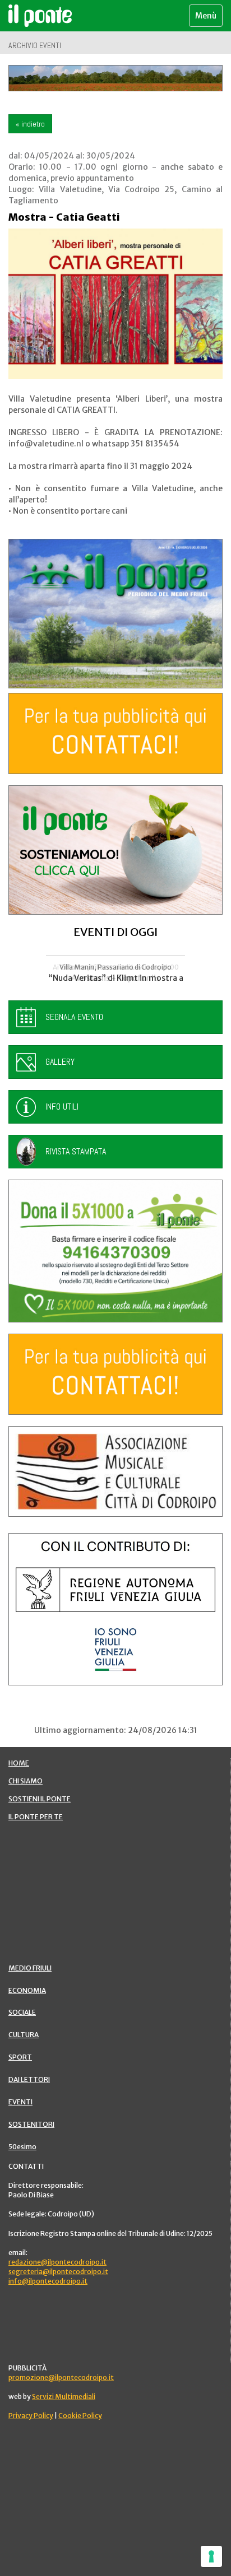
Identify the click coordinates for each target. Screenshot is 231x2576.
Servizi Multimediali (64, 2396)
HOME (19, 1763)
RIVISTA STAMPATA (76, 1151)
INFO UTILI (62, 1107)
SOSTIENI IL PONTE (40, 1799)
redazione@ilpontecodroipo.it (57, 2262)
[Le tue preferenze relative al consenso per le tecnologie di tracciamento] (211, 2556)
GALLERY (60, 1062)
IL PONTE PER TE (36, 1817)
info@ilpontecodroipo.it (48, 2281)
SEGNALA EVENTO (74, 1017)
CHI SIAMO (26, 1781)
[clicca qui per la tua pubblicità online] (115, 733)
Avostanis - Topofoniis (115, 978)
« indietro (30, 124)
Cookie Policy (80, 2416)
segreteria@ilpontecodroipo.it (58, 2272)
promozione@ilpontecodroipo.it (61, 2377)
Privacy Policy (31, 2416)
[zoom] (115, 304)
